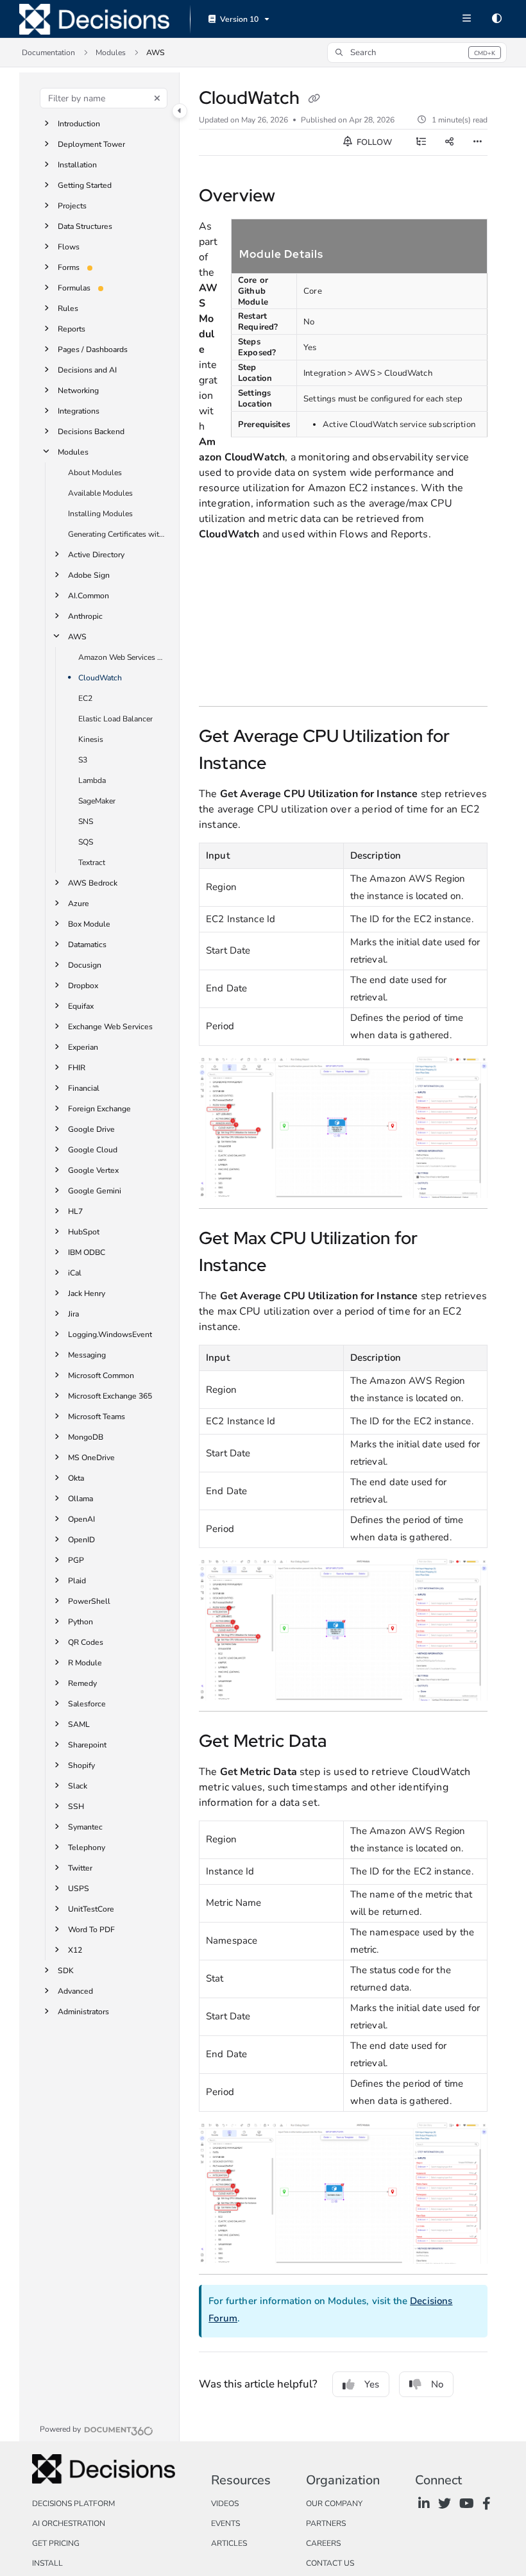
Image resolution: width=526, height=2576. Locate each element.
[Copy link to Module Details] (343, 255)
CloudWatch (100, 678)
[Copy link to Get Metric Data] (346, 1742)
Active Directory (96, 555)
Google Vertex (93, 1170)
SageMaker (97, 801)
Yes (372, 2384)
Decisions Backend (91, 432)
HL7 (75, 1211)
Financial (84, 1088)
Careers (323, 2543)
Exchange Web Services (110, 1027)
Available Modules (100, 493)
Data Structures (85, 226)
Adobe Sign (89, 575)
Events (225, 2523)
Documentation (48, 53)
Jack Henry (87, 1293)
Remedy (82, 1683)
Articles (229, 2543)
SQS (86, 842)
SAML (79, 1724)
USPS (79, 1889)
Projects (72, 206)
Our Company (334, 2504)
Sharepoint (87, 1745)
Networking (78, 391)
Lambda (92, 780)
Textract (92, 863)
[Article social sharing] (449, 142)
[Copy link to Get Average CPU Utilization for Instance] (286, 764)
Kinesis (91, 739)
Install (47, 2563)
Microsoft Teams (97, 1417)
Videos (225, 2504)
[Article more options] (477, 142)
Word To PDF (91, 1930)
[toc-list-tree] (421, 142)
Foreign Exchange (99, 1109)
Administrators (83, 2012)
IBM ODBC (87, 1252)
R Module (85, 1663)
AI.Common (89, 596)
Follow (373, 142)
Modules (111, 53)
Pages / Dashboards (93, 349)
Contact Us (330, 2563)
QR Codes (86, 1642)
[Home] (94, 19)
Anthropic (85, 616)
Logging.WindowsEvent (110, 1334)
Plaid (77, 1581)
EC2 (85, 698)
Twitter (80, 1868)
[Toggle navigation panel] (180, 111)
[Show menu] (466, 19)
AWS (156, 53)
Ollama (81, 1499)
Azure (79, 904)
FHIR (77, 1068)
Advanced (75, 1991)
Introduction (79, 124)
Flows (69, 247)
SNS (86, 821)
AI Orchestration (69, 2523)
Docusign (85, 965)
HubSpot (84, 1232)
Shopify (81, 1765)
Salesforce (87, 1704)
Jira (73, 1314)
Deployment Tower (91, 144)
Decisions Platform (73, 2504)
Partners (326, 2523)
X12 (75, 1950)
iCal (75, 1273)
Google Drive (91, 1129)
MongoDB (86, 1437)
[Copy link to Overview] (295, 197)
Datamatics (87, 945)
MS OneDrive (91, 1458)
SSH (76, 1806)
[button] (417, 53)
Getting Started (85, 185)
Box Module (89, 924)
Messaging (87, 1355)
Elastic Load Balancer (115, 719)
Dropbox (83, 986)
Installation (77, 165)
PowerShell (89, 1601)
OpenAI (81, 1519)
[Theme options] (496, 19)
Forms (69, 267)
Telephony (87, 1848)
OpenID (81, 1540)
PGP (76, 1560)
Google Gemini (95, 1191)
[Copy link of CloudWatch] (314, 99)
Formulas (74, 288)
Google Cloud (93, 1150)
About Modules (95, 473)
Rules (68, 308)
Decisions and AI (87, 370)
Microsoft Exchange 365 (110, 1396)
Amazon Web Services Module (123, 657)
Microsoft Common (101, 1376)
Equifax (81, 1006)
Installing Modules (100, 514)
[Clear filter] (157, 98)
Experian (83, 1047)
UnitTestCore (91, 1909)
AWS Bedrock (93, 883)
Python (81, 1622)
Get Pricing (56, 2543)
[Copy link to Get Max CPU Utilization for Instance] (286, 1267)
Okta (76, 1478)
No (437, 2384)
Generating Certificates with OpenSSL (117, 534)
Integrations (79, 411)
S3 (83, 760)
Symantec (85, 1827)
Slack (78, 1786)
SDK (66, 1971)
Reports (72, 329)
